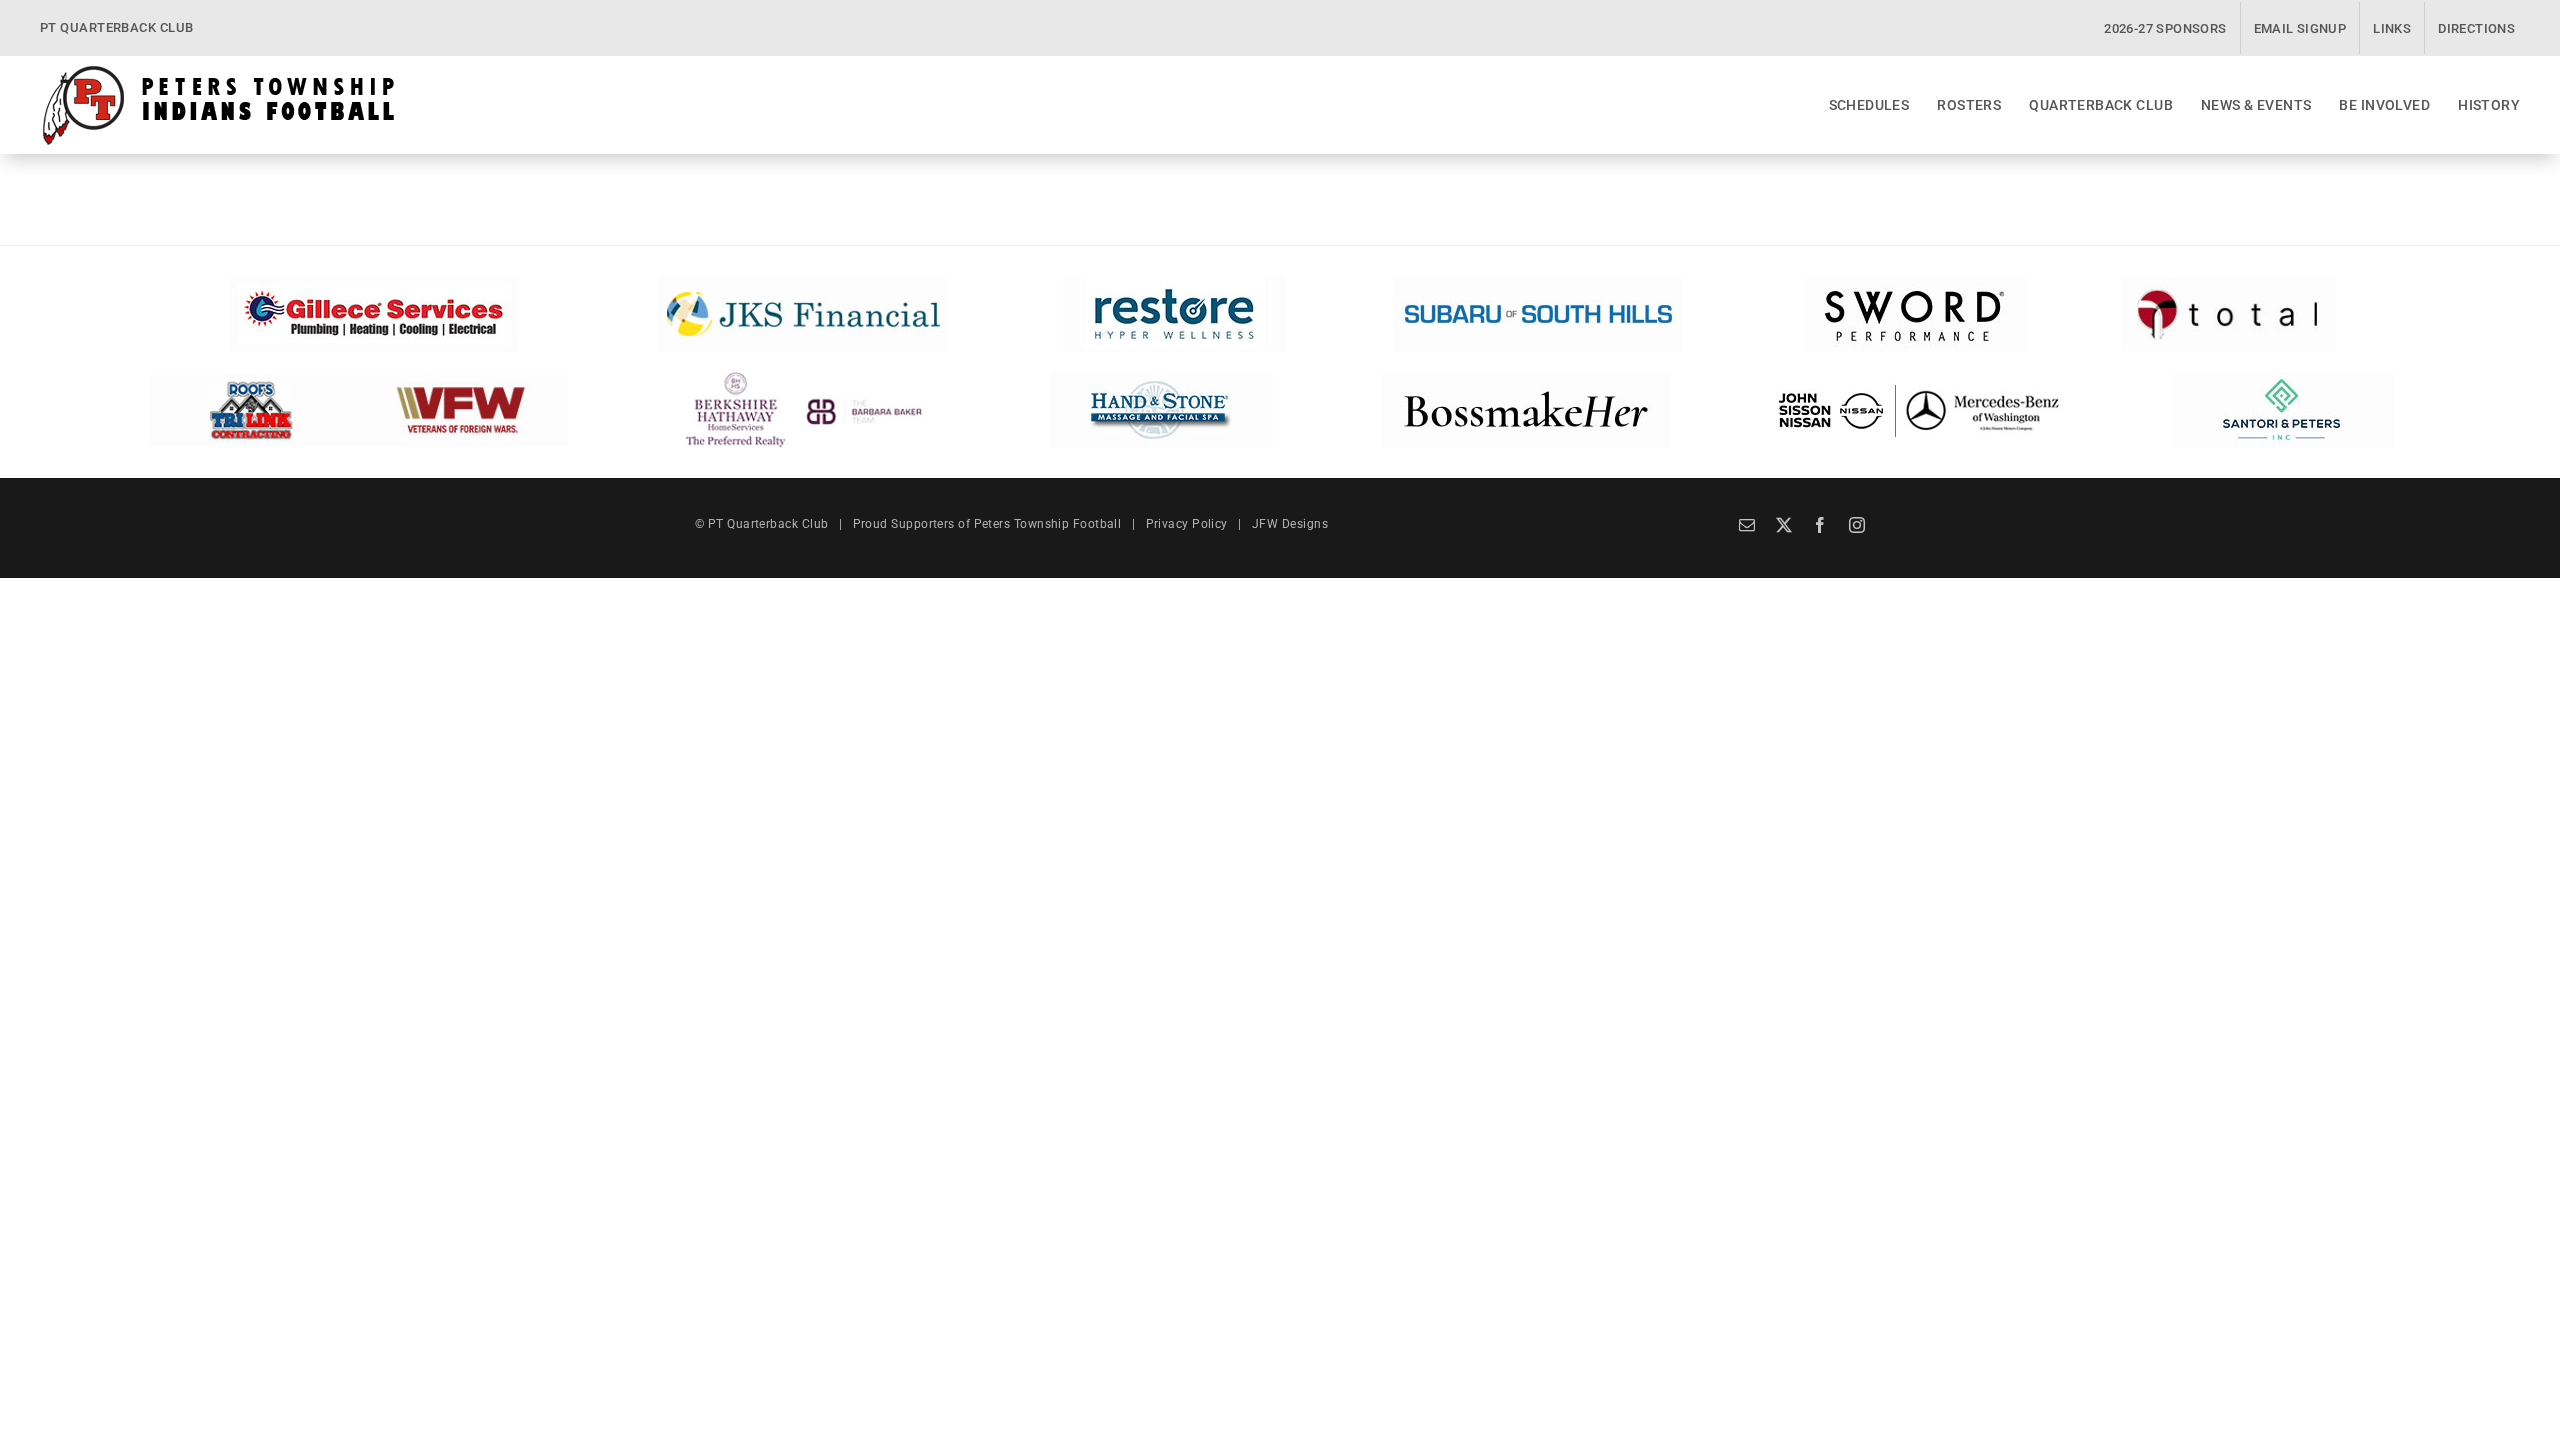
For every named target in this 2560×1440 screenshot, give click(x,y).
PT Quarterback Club (768, 524)
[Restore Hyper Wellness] (1174, 283)
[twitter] (1784, 525)
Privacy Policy (1187, 524)
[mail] (1747, 525)
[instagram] (1857, 525)
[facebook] (1820, 525)
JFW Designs (1290, 524)
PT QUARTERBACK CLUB (117, 27)
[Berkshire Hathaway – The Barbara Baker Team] (803, 379)
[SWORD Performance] (1913, 283)
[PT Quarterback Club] (218, 71)
